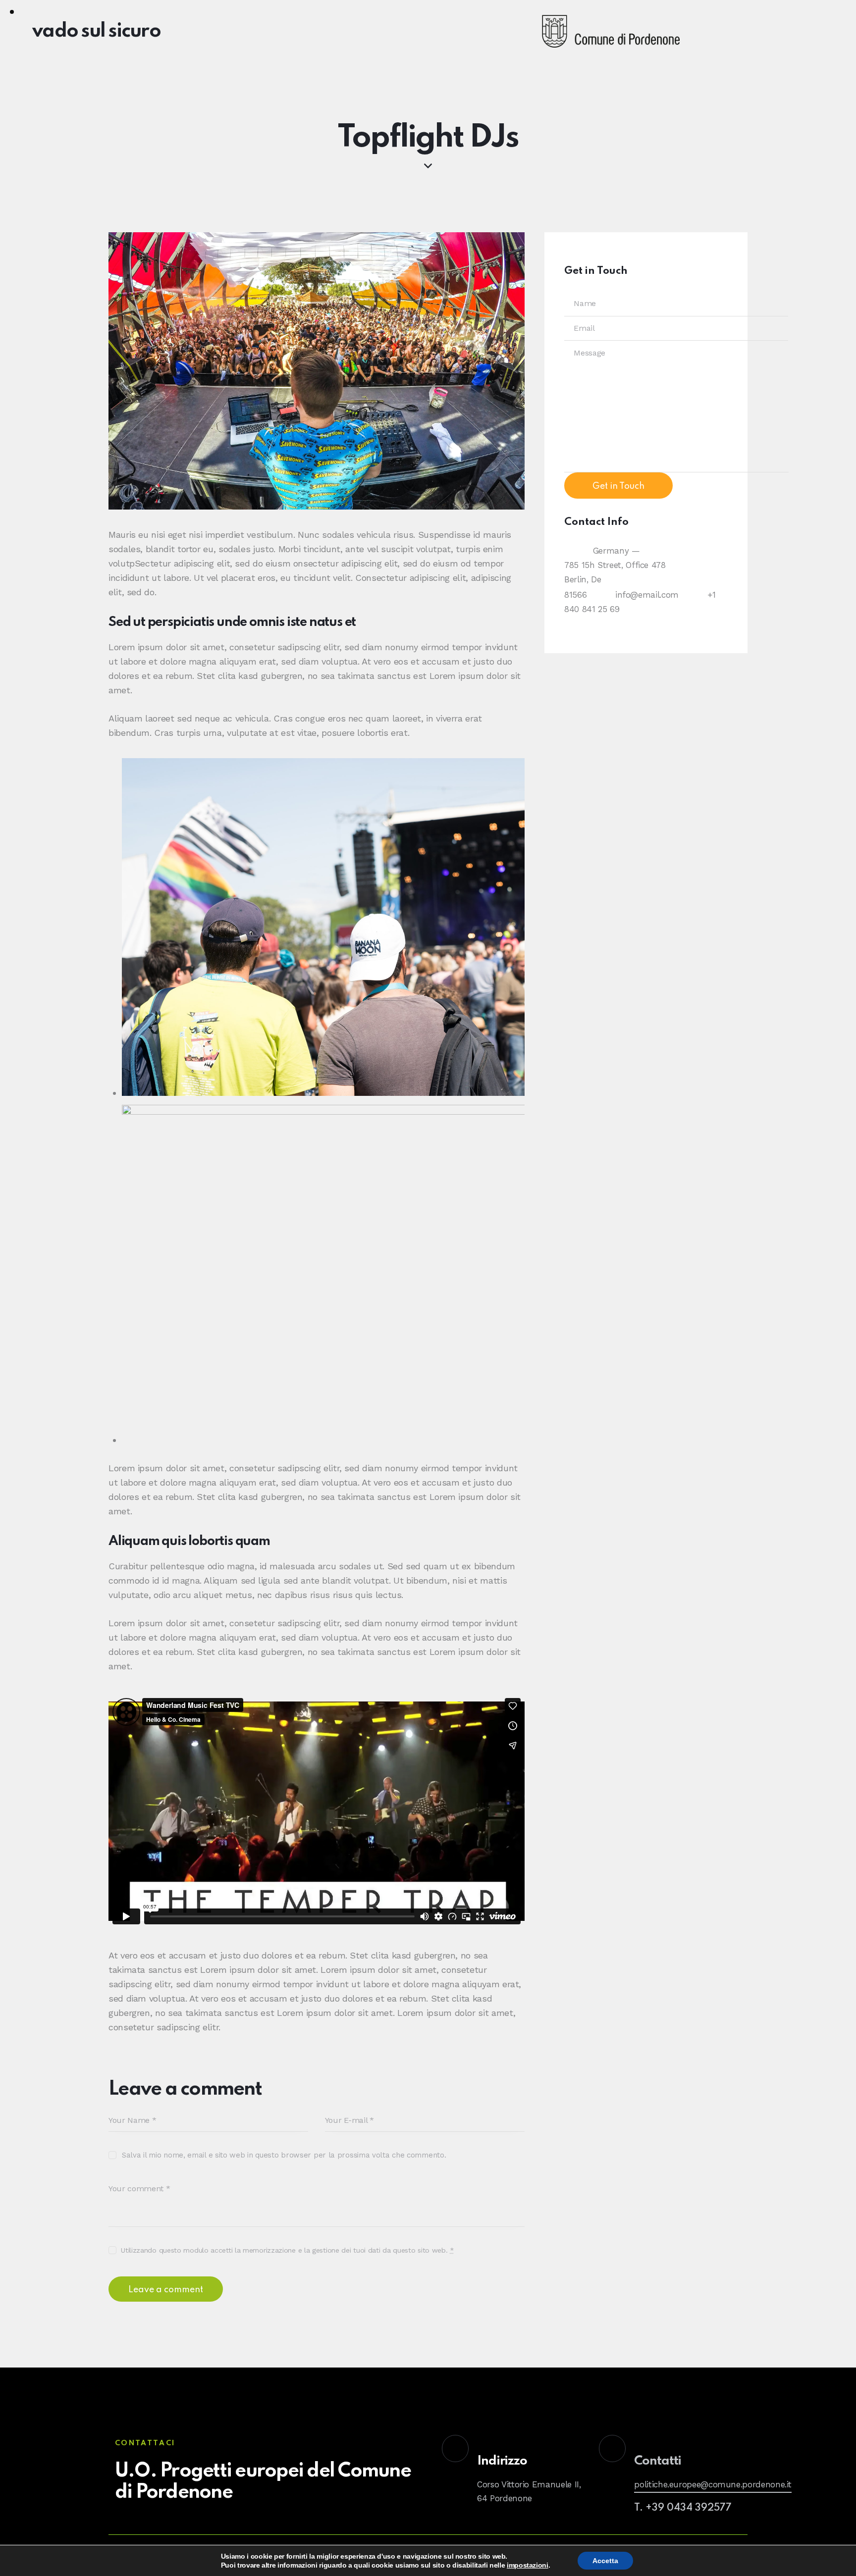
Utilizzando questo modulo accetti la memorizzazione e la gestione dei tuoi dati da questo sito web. (288, 2250)
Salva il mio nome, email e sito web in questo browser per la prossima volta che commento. (284, 2155)
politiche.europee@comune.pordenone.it (713, 2484)
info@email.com (647, 595)
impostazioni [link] (528, 2565)
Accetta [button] (605, 2561)
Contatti (658, 2461)
